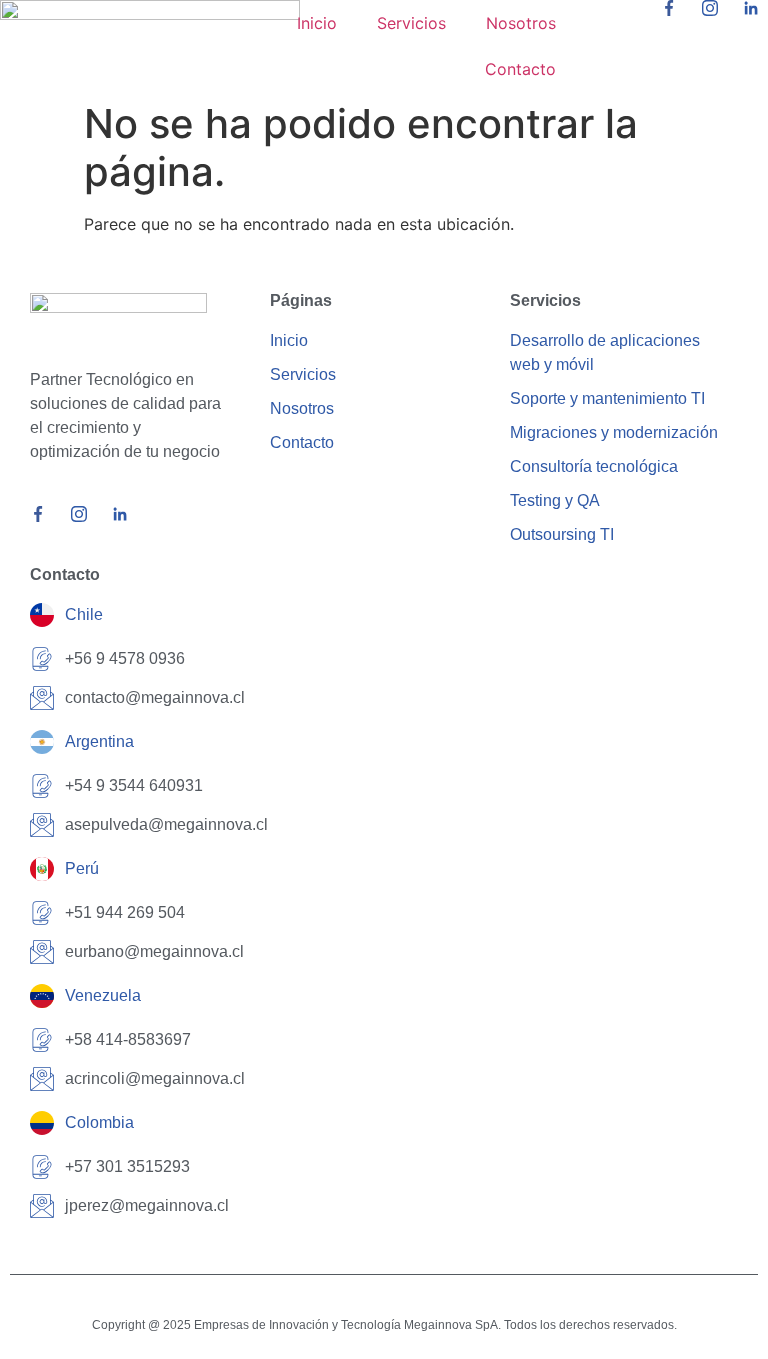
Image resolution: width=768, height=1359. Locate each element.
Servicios (411, 23)
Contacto (520, 69)
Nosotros (521, 23)
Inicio (317, 23)
